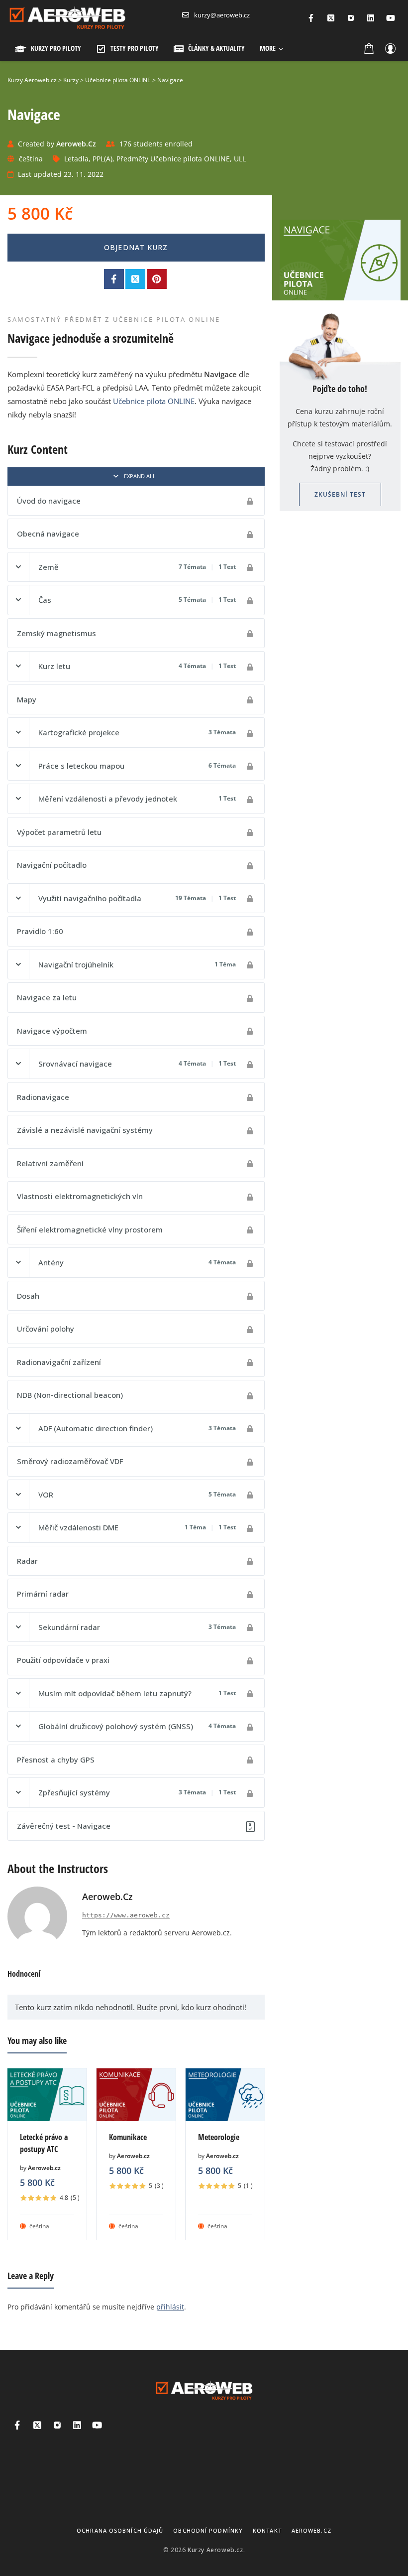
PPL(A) (102, 159)
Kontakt (267, 2530)
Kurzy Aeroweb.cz (215, 2550)
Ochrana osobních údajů (120, 2530)
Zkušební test (340, 494)
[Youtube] (391, 18)
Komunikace (128, 2137)
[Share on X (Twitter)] (135, 279)
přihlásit (170, 2307)
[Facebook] (311, 18)
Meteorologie (219, 2137)
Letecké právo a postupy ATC (44, 2143)
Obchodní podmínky (208, 2530)
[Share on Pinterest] (157, 279)
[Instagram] (351, 18)
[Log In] (390, 48)
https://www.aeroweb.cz (126, 1915)
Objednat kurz (136, 247)
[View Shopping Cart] (369, 48)
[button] (271, 48)
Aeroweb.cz (44, 2168)
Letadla (76, 159)
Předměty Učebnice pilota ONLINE (173, 159)
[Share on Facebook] (114, 279)
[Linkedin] (371, 18)
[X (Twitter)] (331, 18)
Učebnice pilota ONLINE (154, 401)
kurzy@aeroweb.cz (222, 15)
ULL (240, 159)
